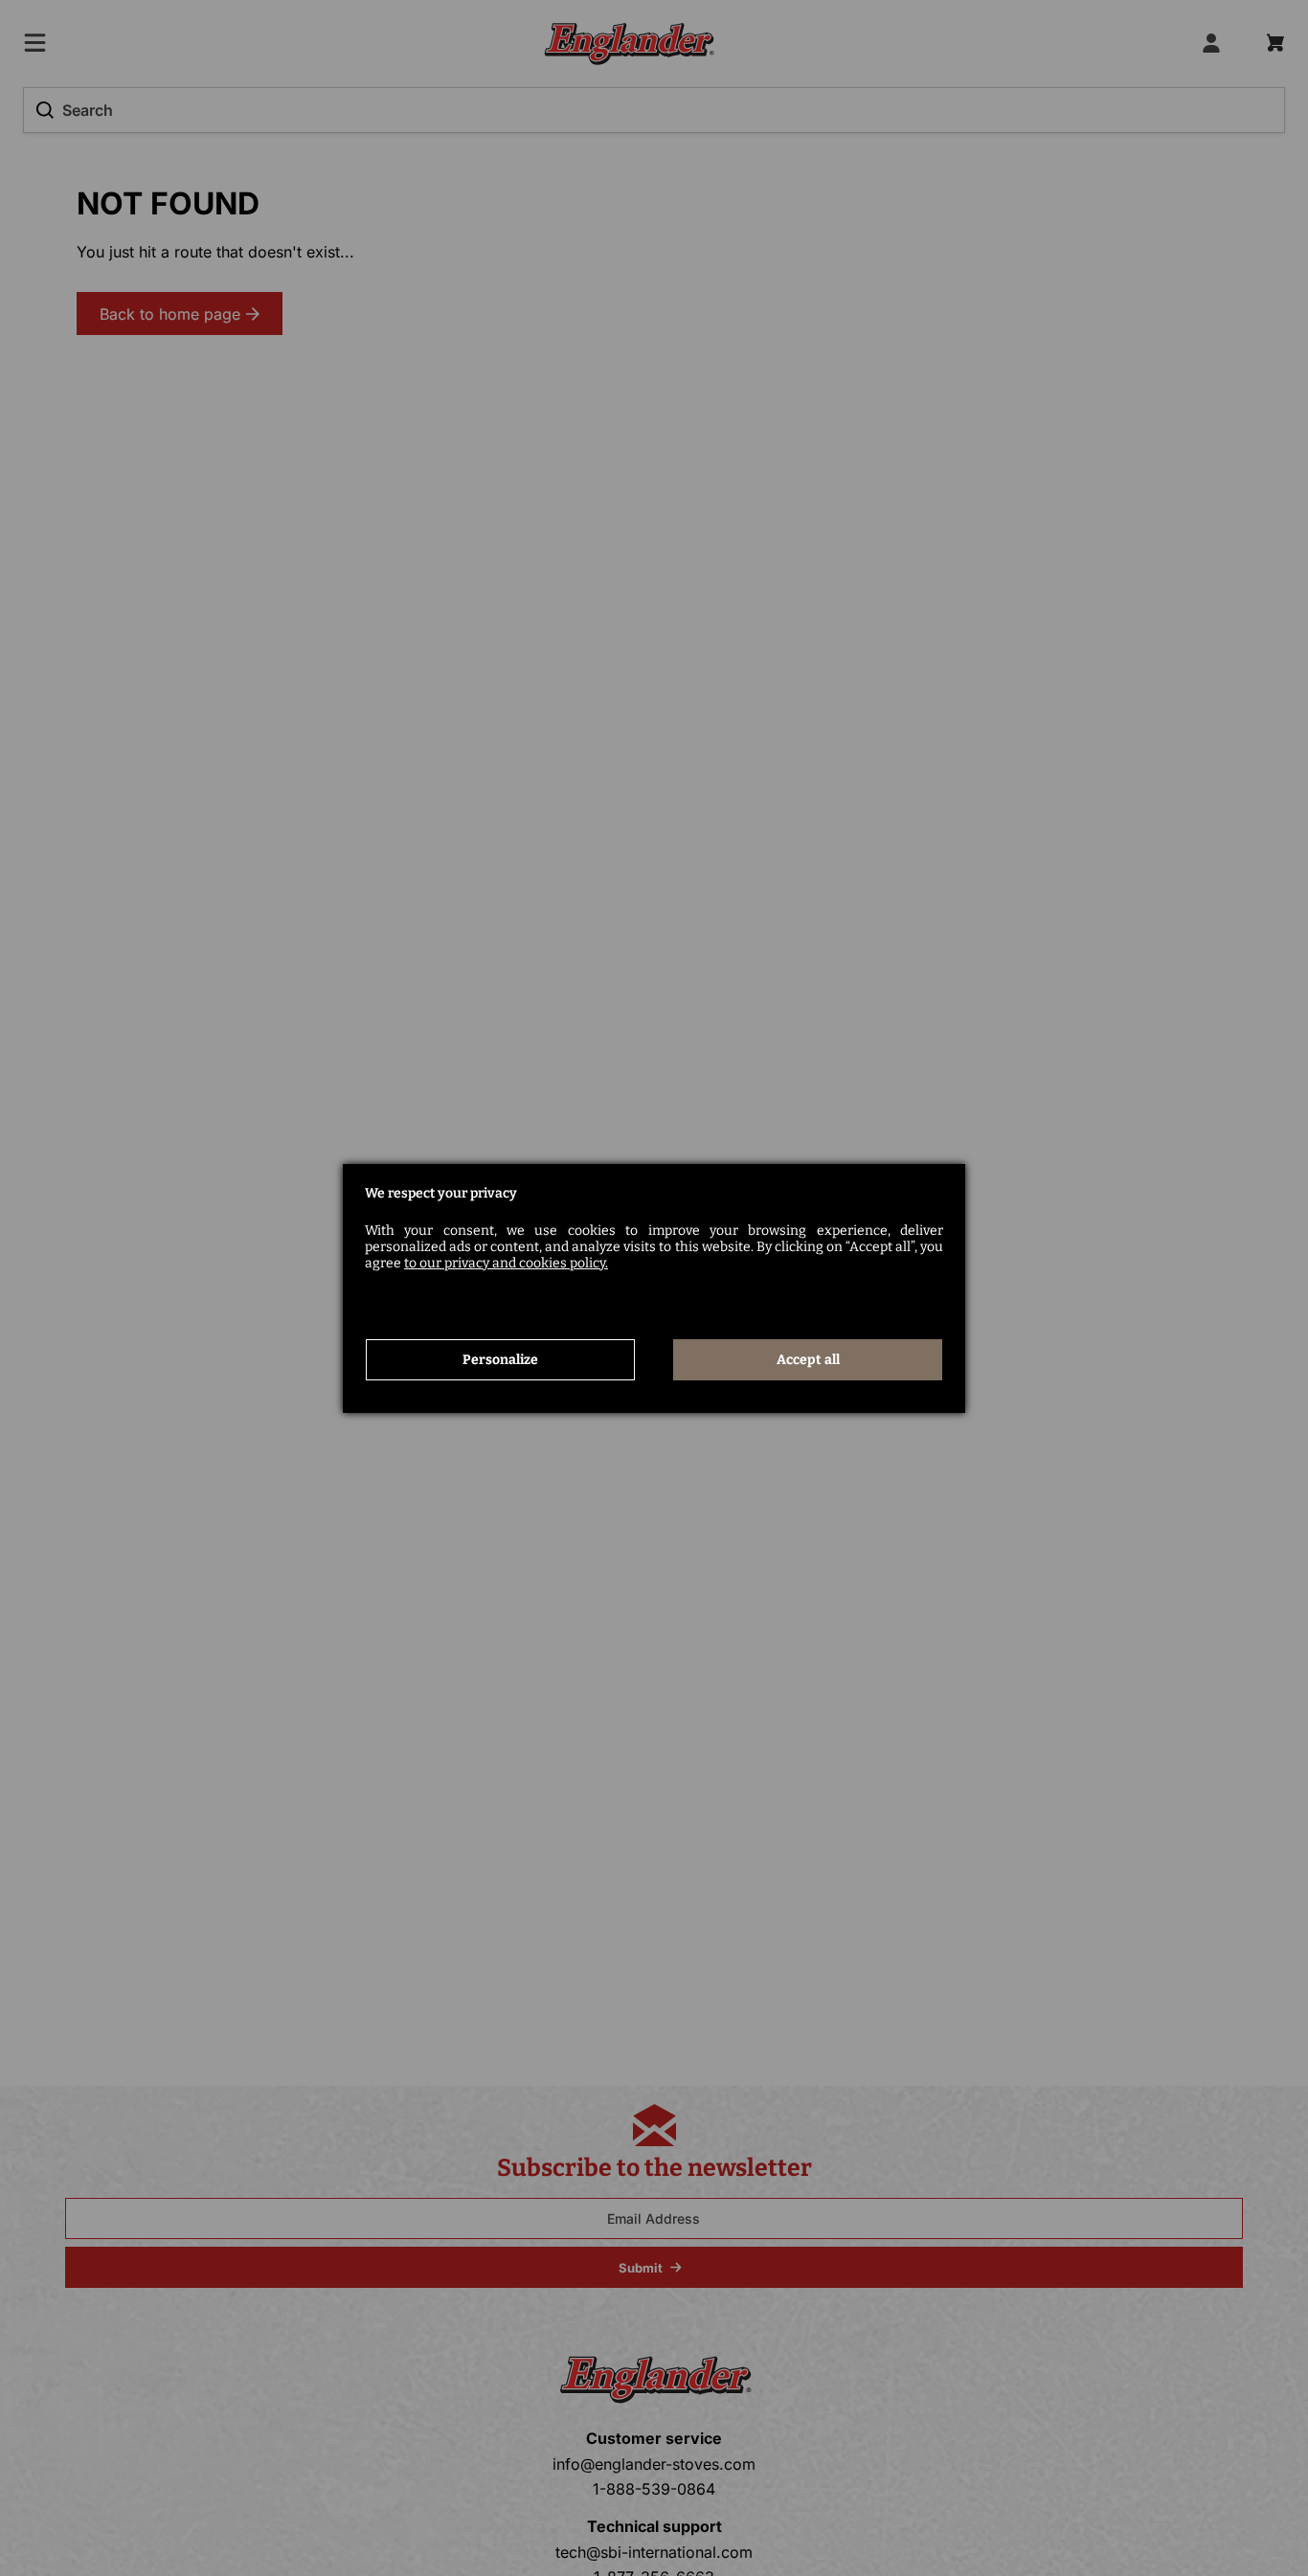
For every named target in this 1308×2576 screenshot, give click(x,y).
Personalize (500, 1360)
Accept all (808, 1360)
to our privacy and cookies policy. (506, 1263)
